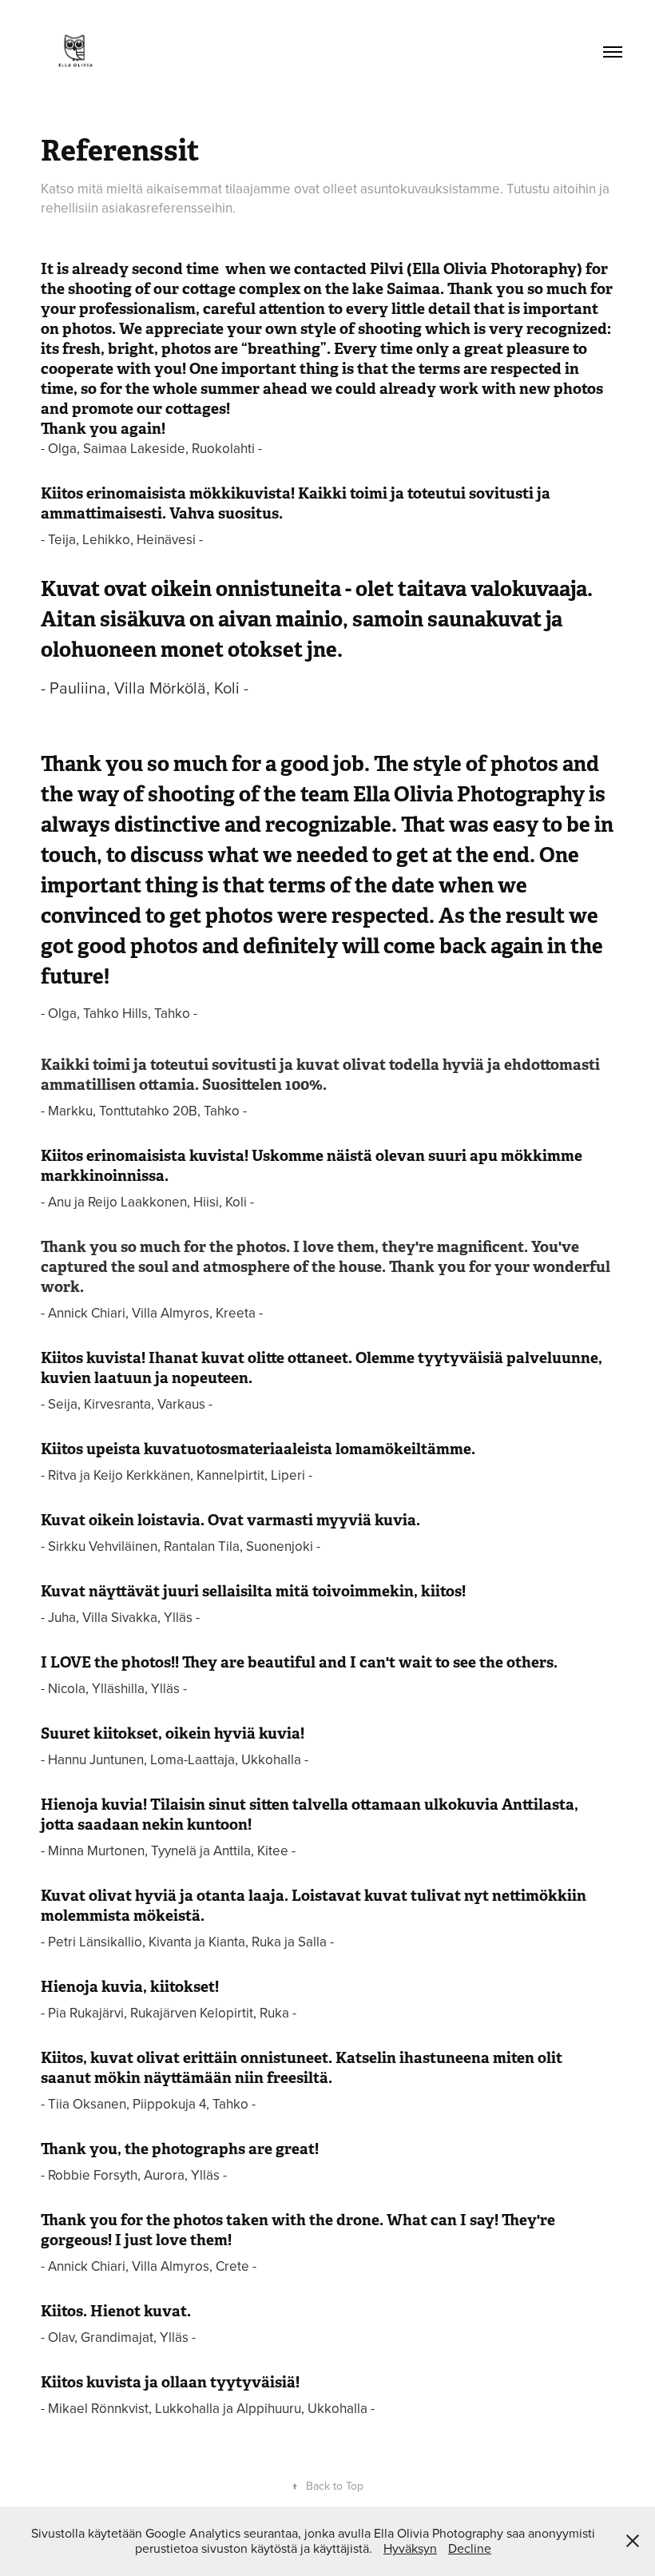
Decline (470, 2548)
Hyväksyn (410, 2548)
